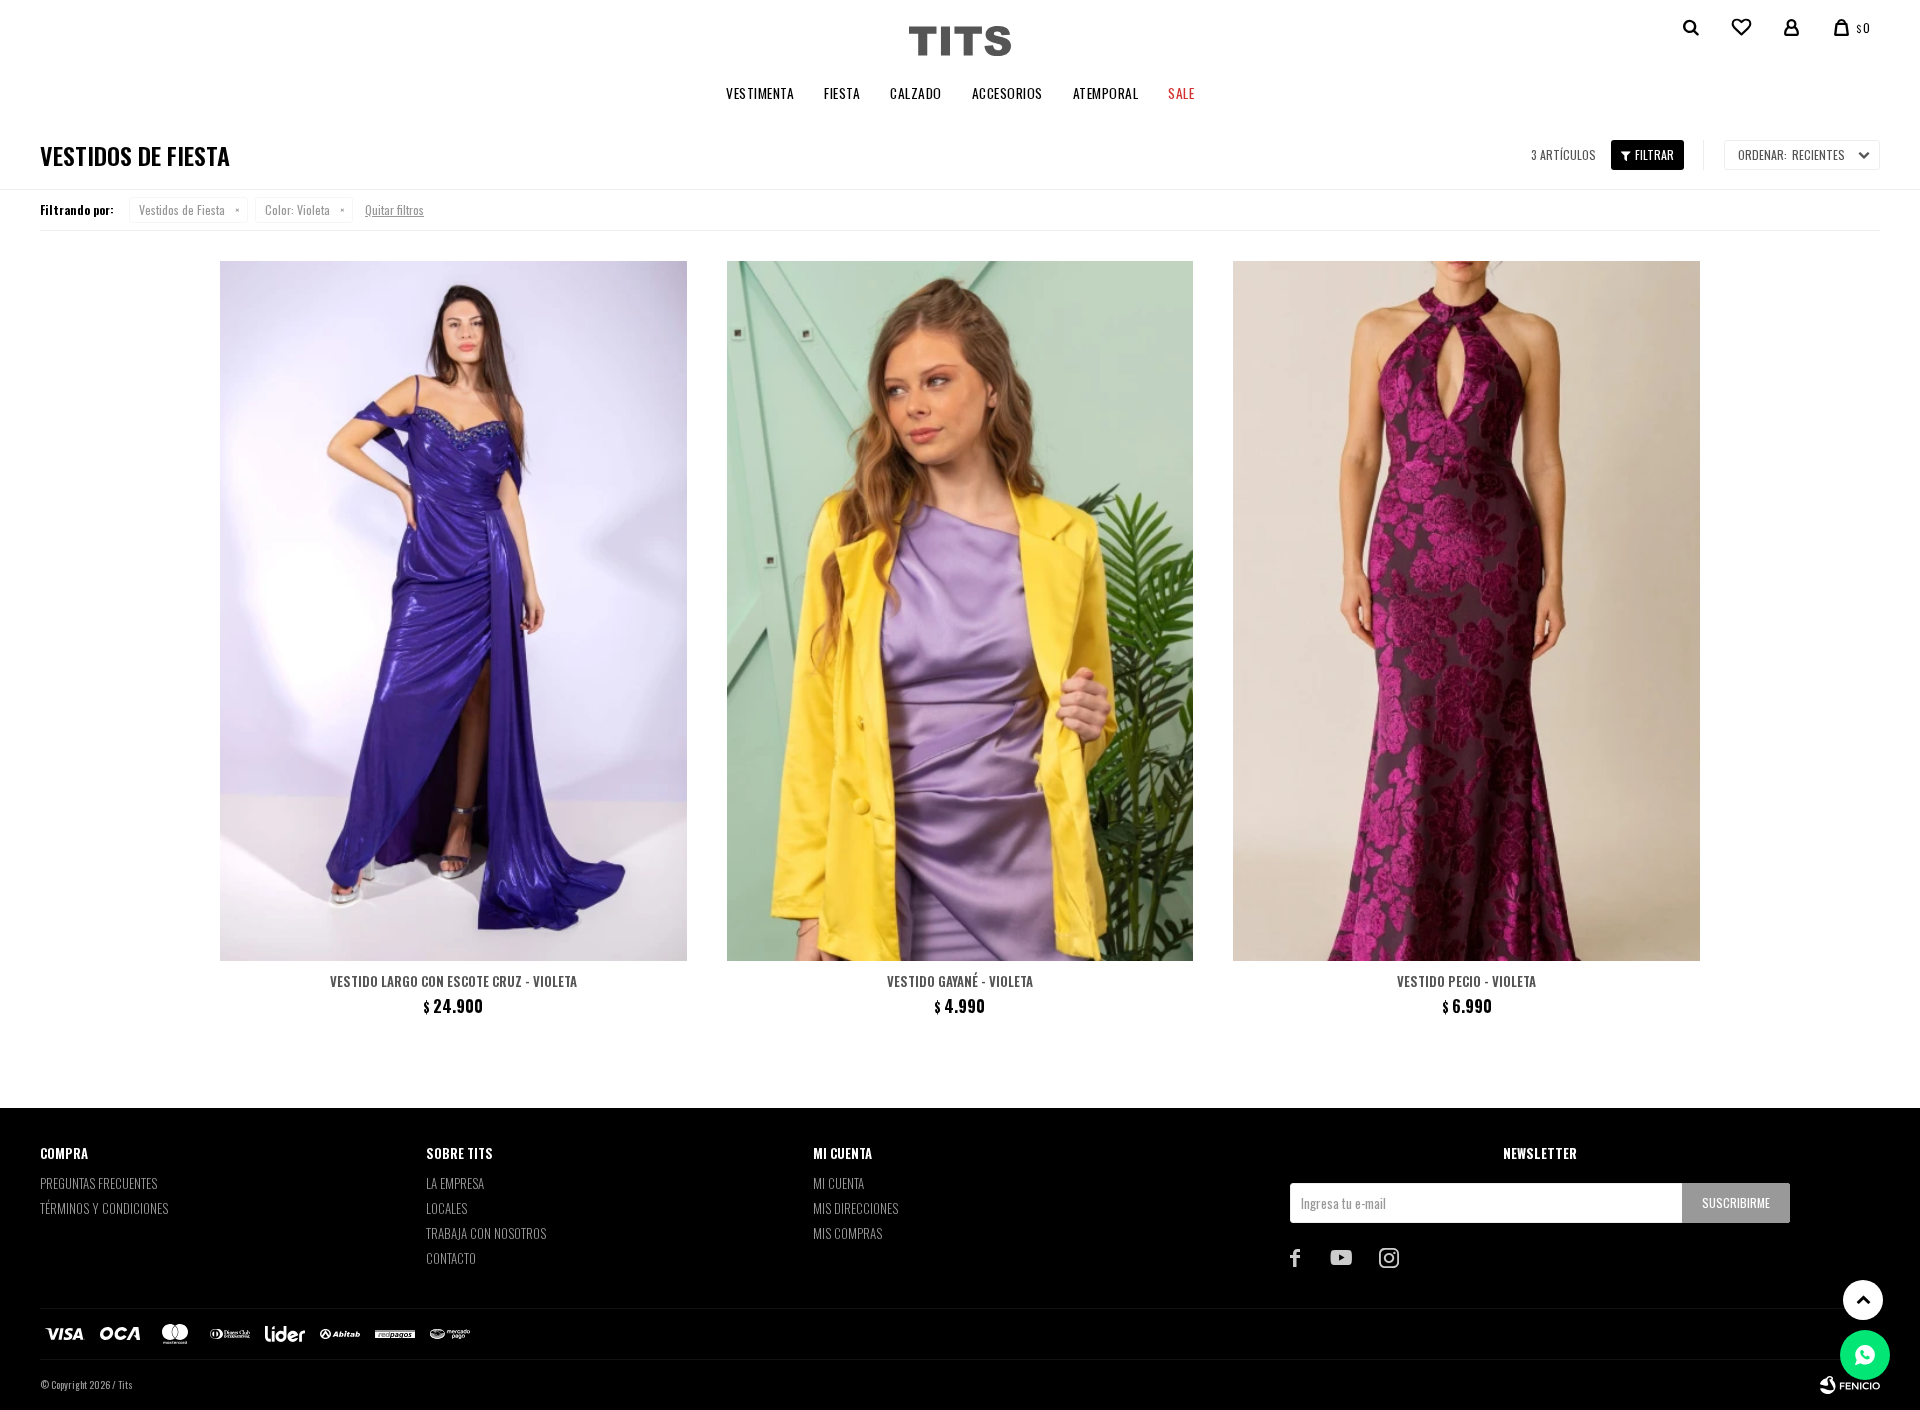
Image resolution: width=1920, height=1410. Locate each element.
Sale (1181, 93)
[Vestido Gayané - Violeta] (960, 611)
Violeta (297, 209)
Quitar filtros (394, 209)
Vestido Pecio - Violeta (1466, 981)
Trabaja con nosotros (486, 1233)
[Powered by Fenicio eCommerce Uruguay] (1850, 1385)
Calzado (916, 93)
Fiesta (842, 93)
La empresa (455, 1183)
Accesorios (1007, 93)
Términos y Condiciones (104, 1208)
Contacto (451, 1258)
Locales (446, 1208)
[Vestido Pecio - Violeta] (1466, 611)
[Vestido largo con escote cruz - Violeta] (453, 611)
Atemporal (1106, 93)
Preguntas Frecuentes (98, 1183)
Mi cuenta (838, 1183)
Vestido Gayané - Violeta (960, 981)
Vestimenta (760, 93)
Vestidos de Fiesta (182, 209)
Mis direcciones (855, 1208)
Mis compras (847, 1233)
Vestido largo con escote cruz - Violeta (453, 981)
